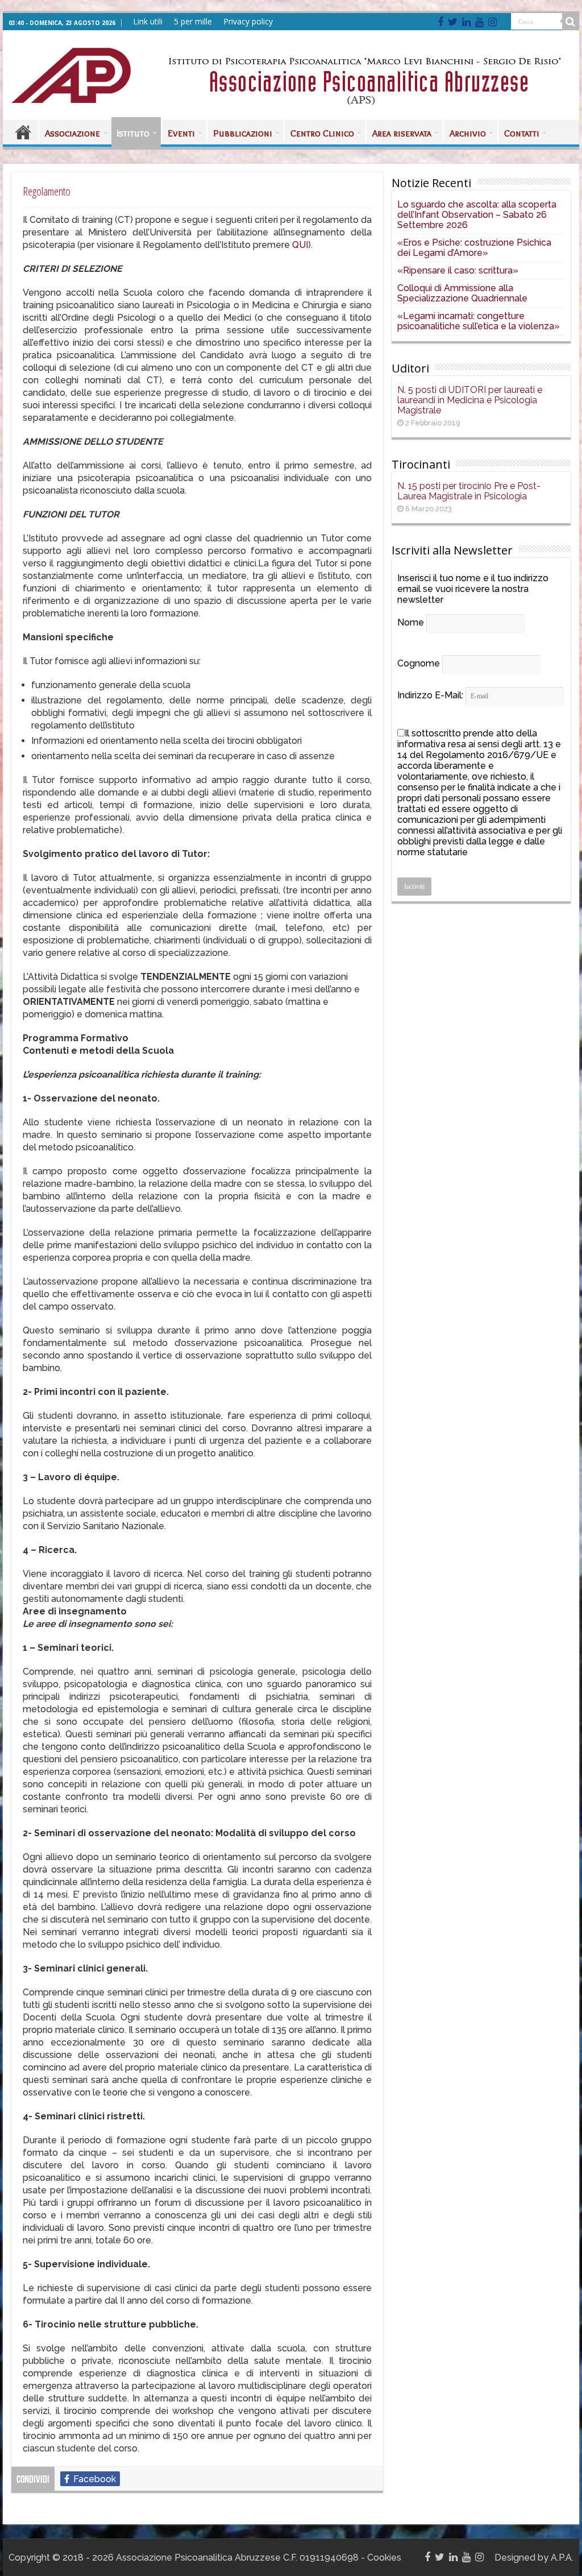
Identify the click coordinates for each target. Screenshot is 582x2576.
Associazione (72, 133)
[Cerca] (571, 22)
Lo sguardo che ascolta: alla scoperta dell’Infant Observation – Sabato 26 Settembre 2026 (477, 215)
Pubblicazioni (243, 133)
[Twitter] (453, 22)
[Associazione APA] (71, 73)
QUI (300, 245)
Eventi (181, 133)
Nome (411, 622)
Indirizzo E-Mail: (431, 695)
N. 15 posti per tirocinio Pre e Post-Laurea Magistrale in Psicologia (469, 491)
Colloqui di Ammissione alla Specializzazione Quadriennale (462, 293)
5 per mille (193, 21)
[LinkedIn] (466, 22)
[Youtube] (479, 22)
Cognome (419, 663)
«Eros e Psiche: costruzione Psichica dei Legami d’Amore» (474, 248)
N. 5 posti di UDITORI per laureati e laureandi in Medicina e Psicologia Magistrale (470, 400)
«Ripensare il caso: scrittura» (458, 270)
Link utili (148, 21)
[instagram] (492, 22)
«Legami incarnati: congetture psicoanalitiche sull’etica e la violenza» (479, 321)
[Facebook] (440, 22)
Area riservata (402, 133)
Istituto (133, 133)
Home (23, 132)
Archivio (468, 133)
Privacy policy (248, 21)
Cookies (384, 2558)
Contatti (522, 133)
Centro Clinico (322, 133)
